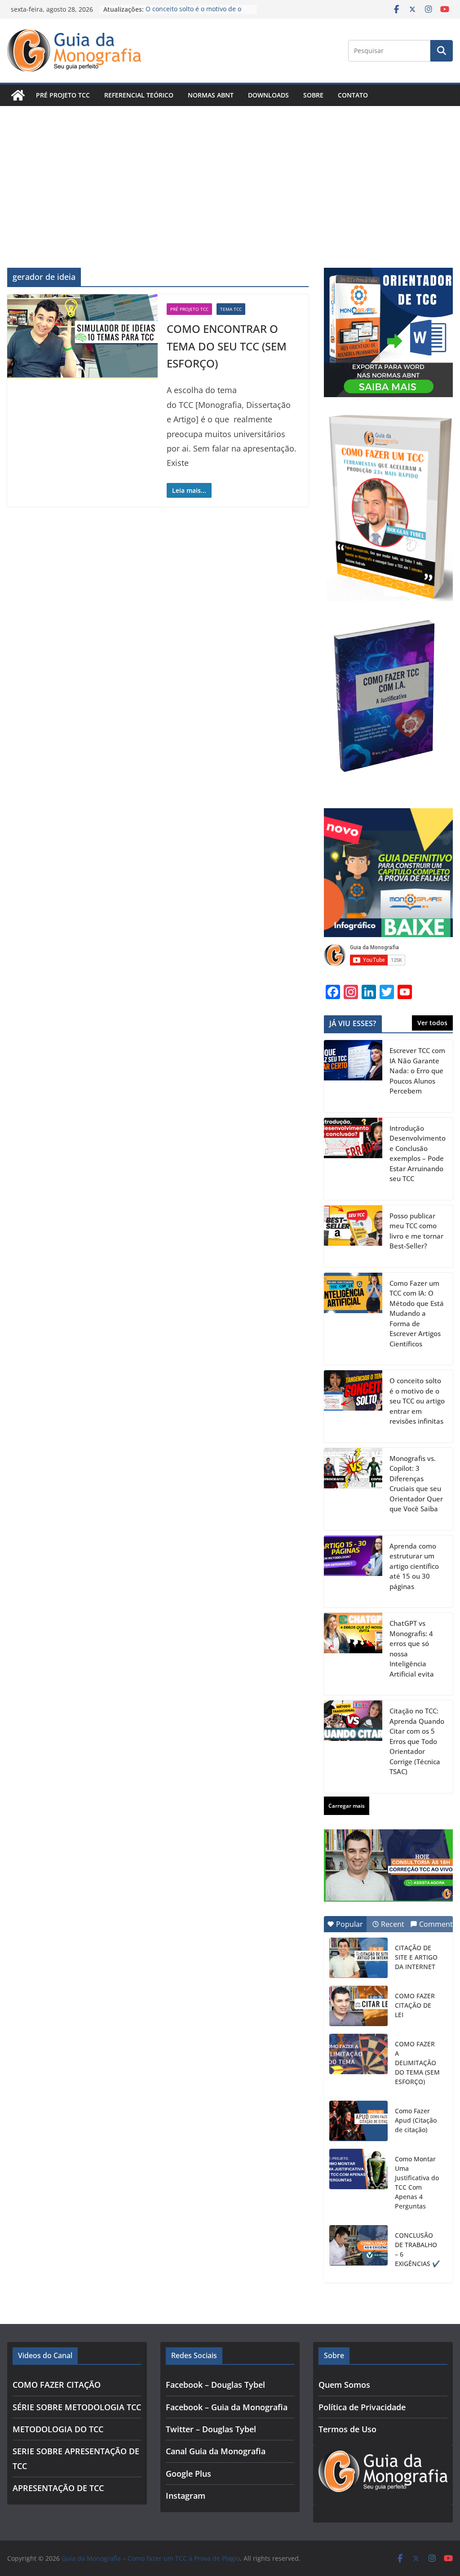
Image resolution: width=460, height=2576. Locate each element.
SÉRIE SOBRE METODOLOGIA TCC (77, 2407)
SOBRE (313, 95)
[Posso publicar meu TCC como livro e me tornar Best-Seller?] (353, 1236)
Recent (393, 1924)
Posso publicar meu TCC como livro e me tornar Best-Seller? (416, 1231)
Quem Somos (344, 2385)
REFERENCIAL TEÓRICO (139, 95)
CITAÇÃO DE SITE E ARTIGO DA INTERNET (416, 1957)
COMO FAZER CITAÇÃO (57, 2385)
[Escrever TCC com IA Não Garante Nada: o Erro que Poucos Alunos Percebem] (353, 1076)
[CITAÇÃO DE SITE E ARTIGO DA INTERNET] (358, 1958)
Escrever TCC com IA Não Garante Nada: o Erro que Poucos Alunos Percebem (417, 1071)
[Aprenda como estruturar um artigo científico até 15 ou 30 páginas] (353, 1572)
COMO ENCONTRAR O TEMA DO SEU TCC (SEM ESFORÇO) (227, 346)
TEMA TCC (231, 309)
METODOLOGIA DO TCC (58, 2429)
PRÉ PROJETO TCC (63, 95)
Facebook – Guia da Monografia (227, 2407)
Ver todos (432, 1023)
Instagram (186, 2496)
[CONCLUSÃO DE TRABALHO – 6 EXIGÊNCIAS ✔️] (358, 2245)
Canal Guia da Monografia (216, 2451)
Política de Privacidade (362, 2407)
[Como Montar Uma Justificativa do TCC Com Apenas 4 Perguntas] (358, 2169)
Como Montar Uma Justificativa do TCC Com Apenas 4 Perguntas (417, 2182)
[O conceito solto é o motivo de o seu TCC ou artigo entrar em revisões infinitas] (353, 1406)
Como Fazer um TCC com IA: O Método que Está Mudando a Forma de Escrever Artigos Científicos (417, 1313)
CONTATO (353, 95)
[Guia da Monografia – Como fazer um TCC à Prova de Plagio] (18, 95)
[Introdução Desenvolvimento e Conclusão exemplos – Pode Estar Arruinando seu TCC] (353, 1159)
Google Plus (188, 2474)
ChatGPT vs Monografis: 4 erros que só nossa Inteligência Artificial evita (412, 1649)
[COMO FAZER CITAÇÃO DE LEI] (358, 2006)
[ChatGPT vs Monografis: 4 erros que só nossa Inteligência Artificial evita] (353, 1654)
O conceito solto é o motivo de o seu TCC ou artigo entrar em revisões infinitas (417, 1401)
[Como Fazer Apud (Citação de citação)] (358, 2121)
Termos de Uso (347, 2429)
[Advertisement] (230, 173)
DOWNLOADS (268, 95)
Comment (436, 1924)
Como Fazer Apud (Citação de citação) (416, 2120)
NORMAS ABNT (211, 95)
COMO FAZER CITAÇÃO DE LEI (415, 2005)
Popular (349, 1924)
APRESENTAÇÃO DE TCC (58, 2488)
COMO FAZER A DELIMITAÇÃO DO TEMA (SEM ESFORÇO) (417, 2063)
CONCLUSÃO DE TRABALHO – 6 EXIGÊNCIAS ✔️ (417, 2249)
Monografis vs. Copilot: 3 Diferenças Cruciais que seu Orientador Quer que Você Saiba (416, 1484)
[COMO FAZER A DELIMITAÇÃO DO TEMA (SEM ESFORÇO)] (358, 2054)
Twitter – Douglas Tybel (211, 2429)
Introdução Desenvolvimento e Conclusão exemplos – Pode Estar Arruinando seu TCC (418, 1153)
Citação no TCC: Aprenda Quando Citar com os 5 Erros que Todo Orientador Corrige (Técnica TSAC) (417, 1741)
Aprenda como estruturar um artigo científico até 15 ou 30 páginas (414, 1566)
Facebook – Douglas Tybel (215, 2385)
